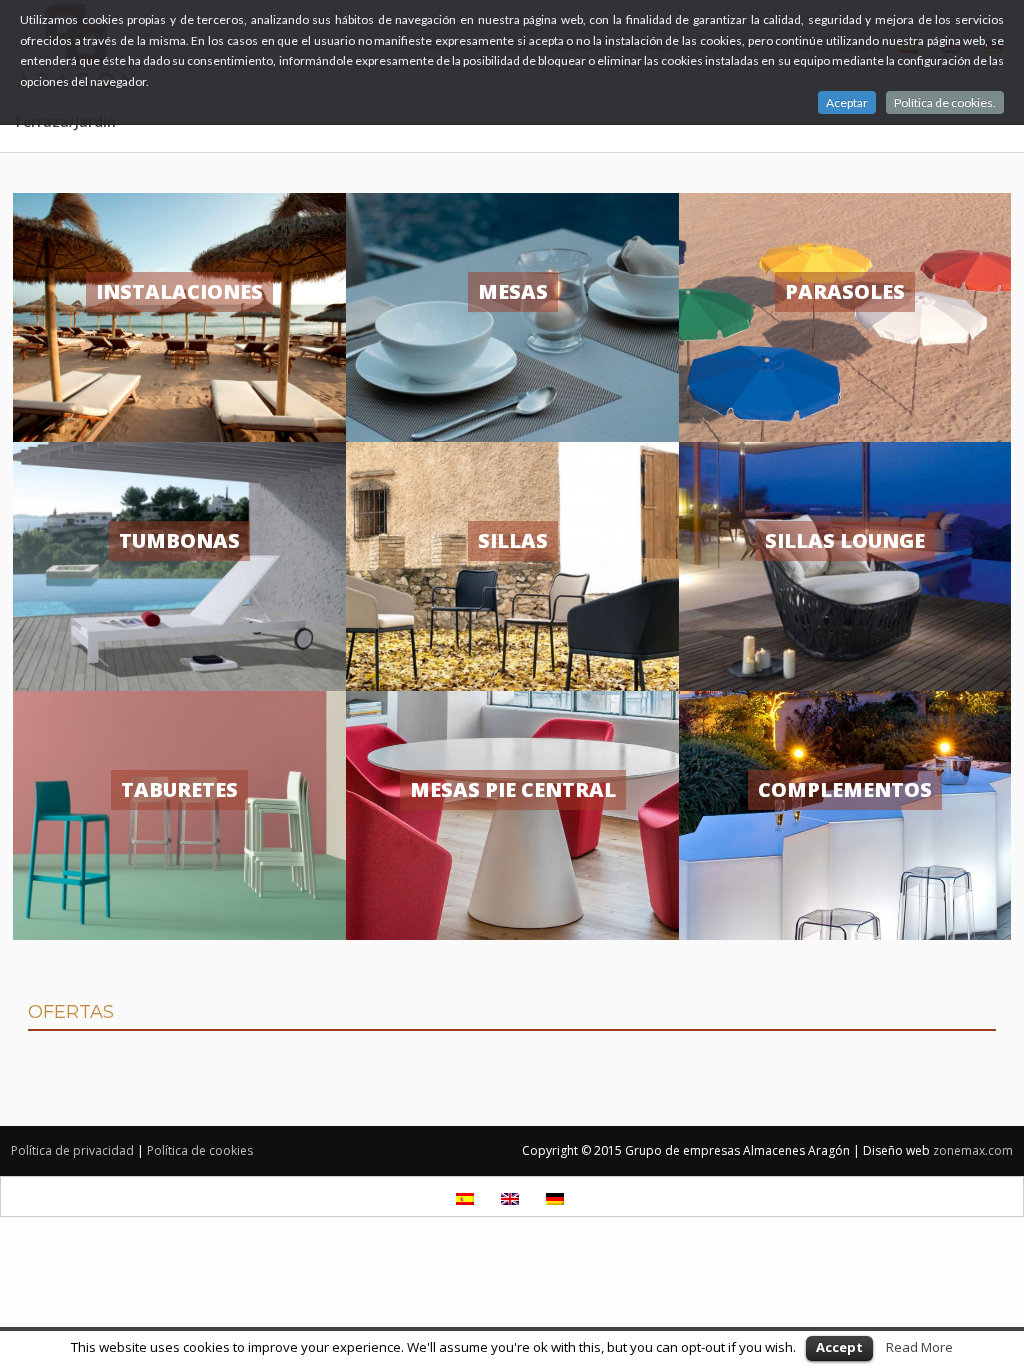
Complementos (845, 789)
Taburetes (179, 789)
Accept (839, 1347)
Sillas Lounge (845, 540)
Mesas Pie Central (513, 789)
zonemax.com (973, 1150)
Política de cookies (200, 1150)
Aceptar (847, 102)
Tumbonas (179, 540)
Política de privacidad (72, 1150)
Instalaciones (179, 291)
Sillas (513, 540)
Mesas (513, 291)
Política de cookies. (945, 102)
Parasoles (845, 291)
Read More (919, 1347)
